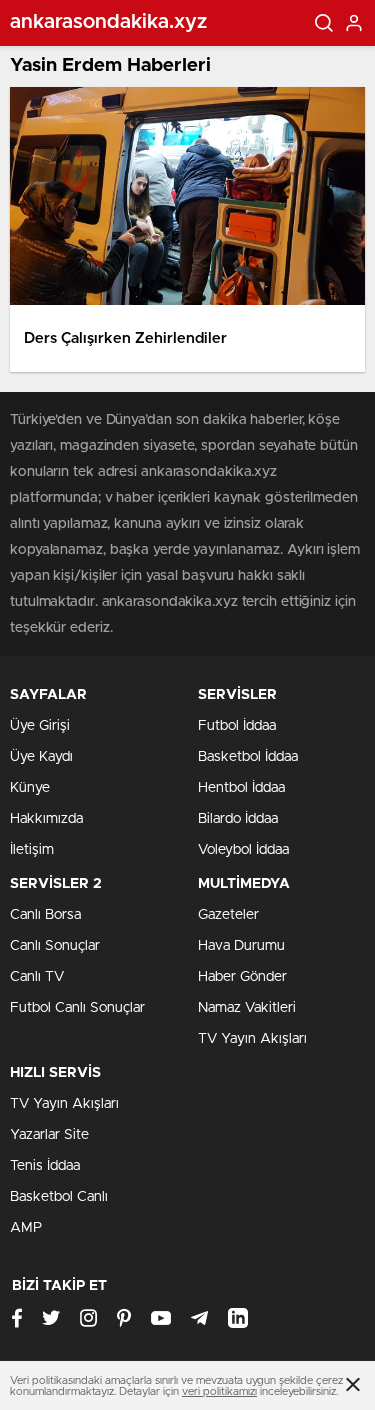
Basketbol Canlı (59, 1197)
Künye (30, 788)
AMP (26, 1228)
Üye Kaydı (41, 757)
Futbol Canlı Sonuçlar (77, 1008)
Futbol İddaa (237, 726)
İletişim (32, 850)
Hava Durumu (241, 946)
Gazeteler (228, 915)
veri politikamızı (219, 1391)
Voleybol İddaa (243, 850)
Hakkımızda (46, 819)
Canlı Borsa (45, 915)
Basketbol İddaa (248, 757)
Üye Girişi (40, 726)
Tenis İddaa (45, 1166)
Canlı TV (37, 977)
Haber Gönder (242, 977)
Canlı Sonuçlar (55, 946)
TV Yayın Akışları (252, 1039)
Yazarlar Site (49, 1135)
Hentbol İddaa (241, 788)
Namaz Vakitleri (247, 1008)
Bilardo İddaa (238, 819)
